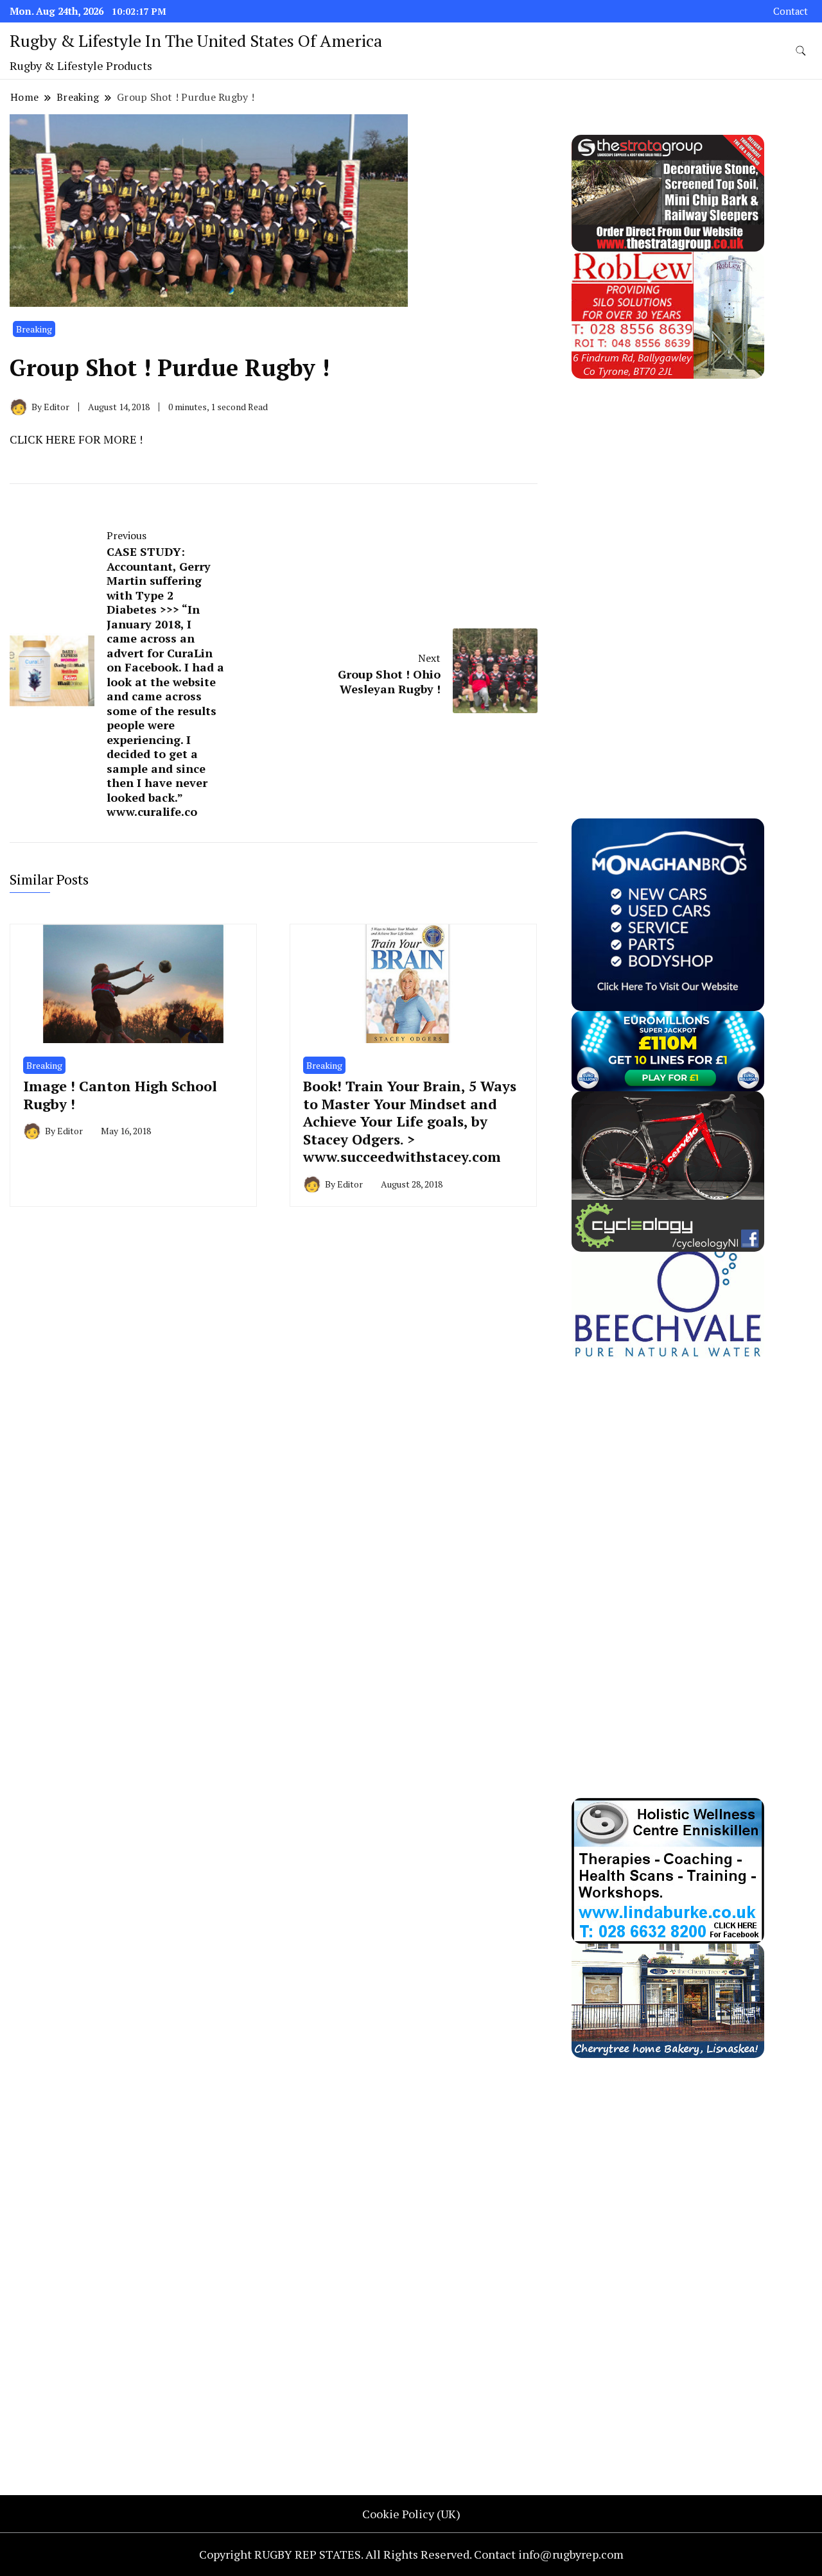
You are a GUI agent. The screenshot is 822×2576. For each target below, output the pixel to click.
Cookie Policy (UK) (411, 2514)
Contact (791, 11)
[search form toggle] (801, 51)
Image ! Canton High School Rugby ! (120, 1094)
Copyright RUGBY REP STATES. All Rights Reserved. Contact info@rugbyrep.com (411, 2554)
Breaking (34, 329)
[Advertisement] (668, 571)
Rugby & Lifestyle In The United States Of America (196, 40)
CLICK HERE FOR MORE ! (76, 439)
